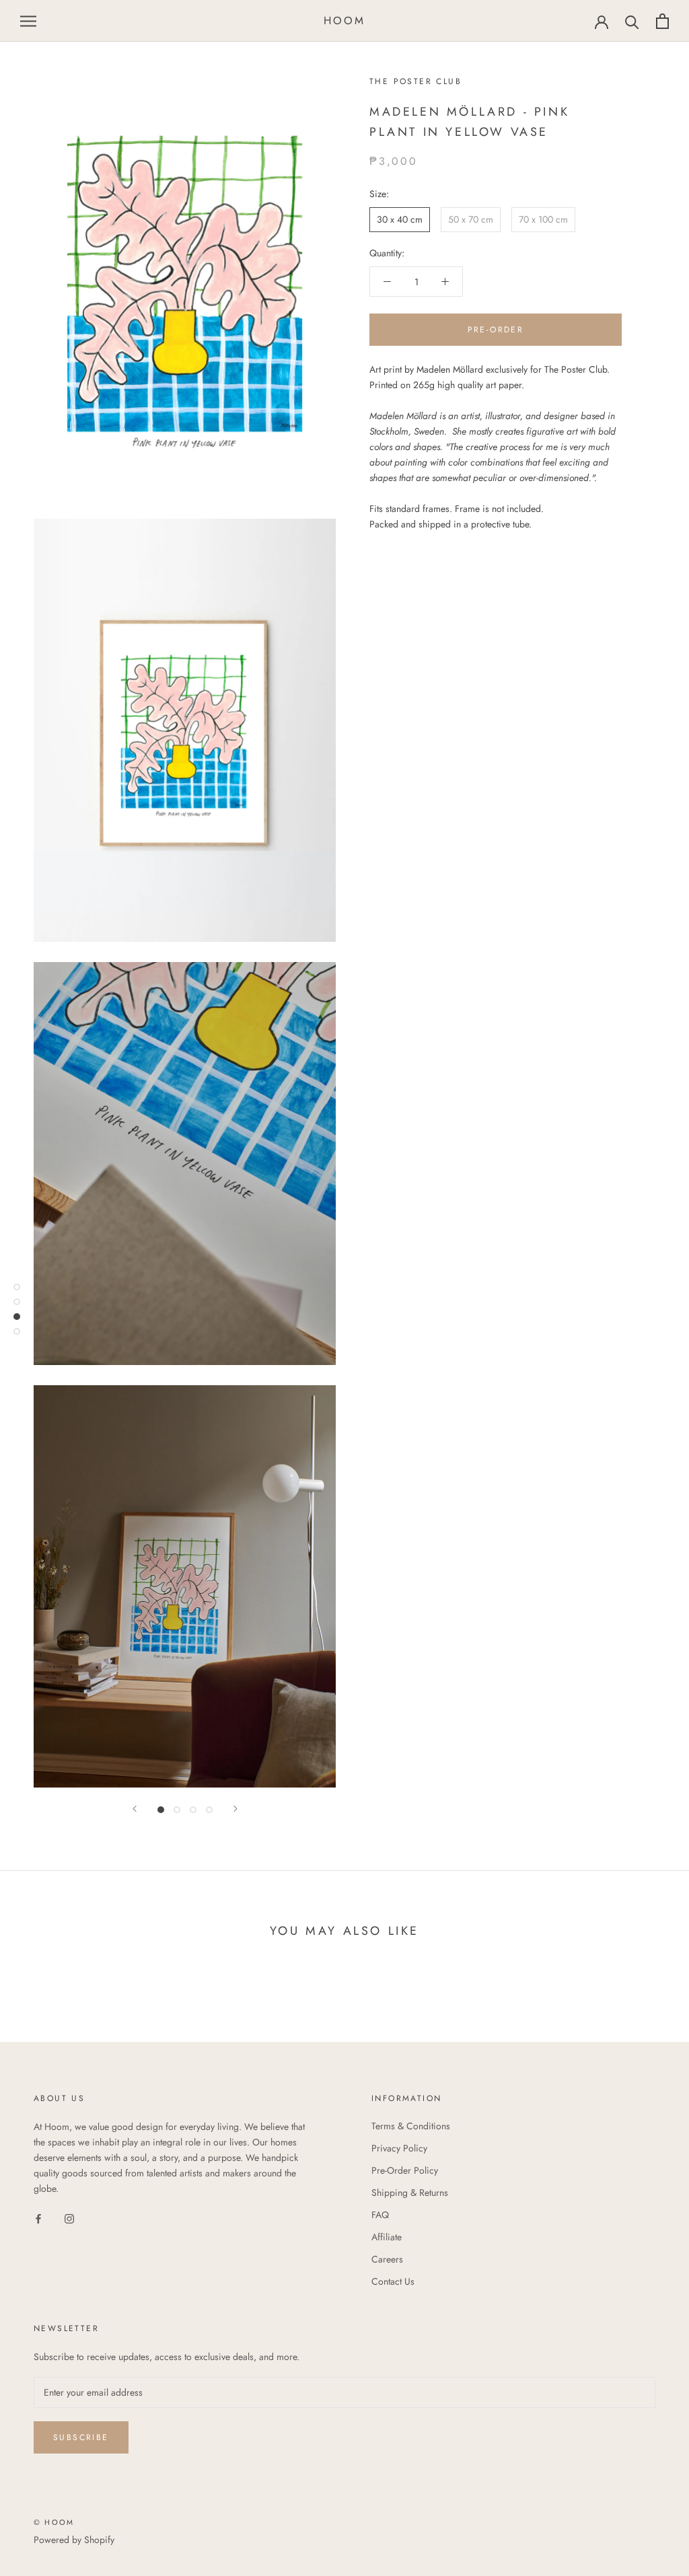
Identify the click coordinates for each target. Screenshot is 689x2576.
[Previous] (135, 1809)
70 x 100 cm (543, 219)
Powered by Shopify (74, 2540)
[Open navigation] (28, 21)
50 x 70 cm (471, 219)
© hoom (54, 2522)
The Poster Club (415, 81)
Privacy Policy (399, 2148)
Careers (387, 2259)
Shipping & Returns (410, 2193)
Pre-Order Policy (405, 2170)
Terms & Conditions (411, 2126)
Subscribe (81, 2437)
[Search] (632, 21)
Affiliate (387, 2237)
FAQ (380, 2215)
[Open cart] (662, 21)
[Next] (235, 1809)
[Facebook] (38, 2218)
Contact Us (393, 2281)
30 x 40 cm (400, 219)
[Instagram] (69, 2218)
